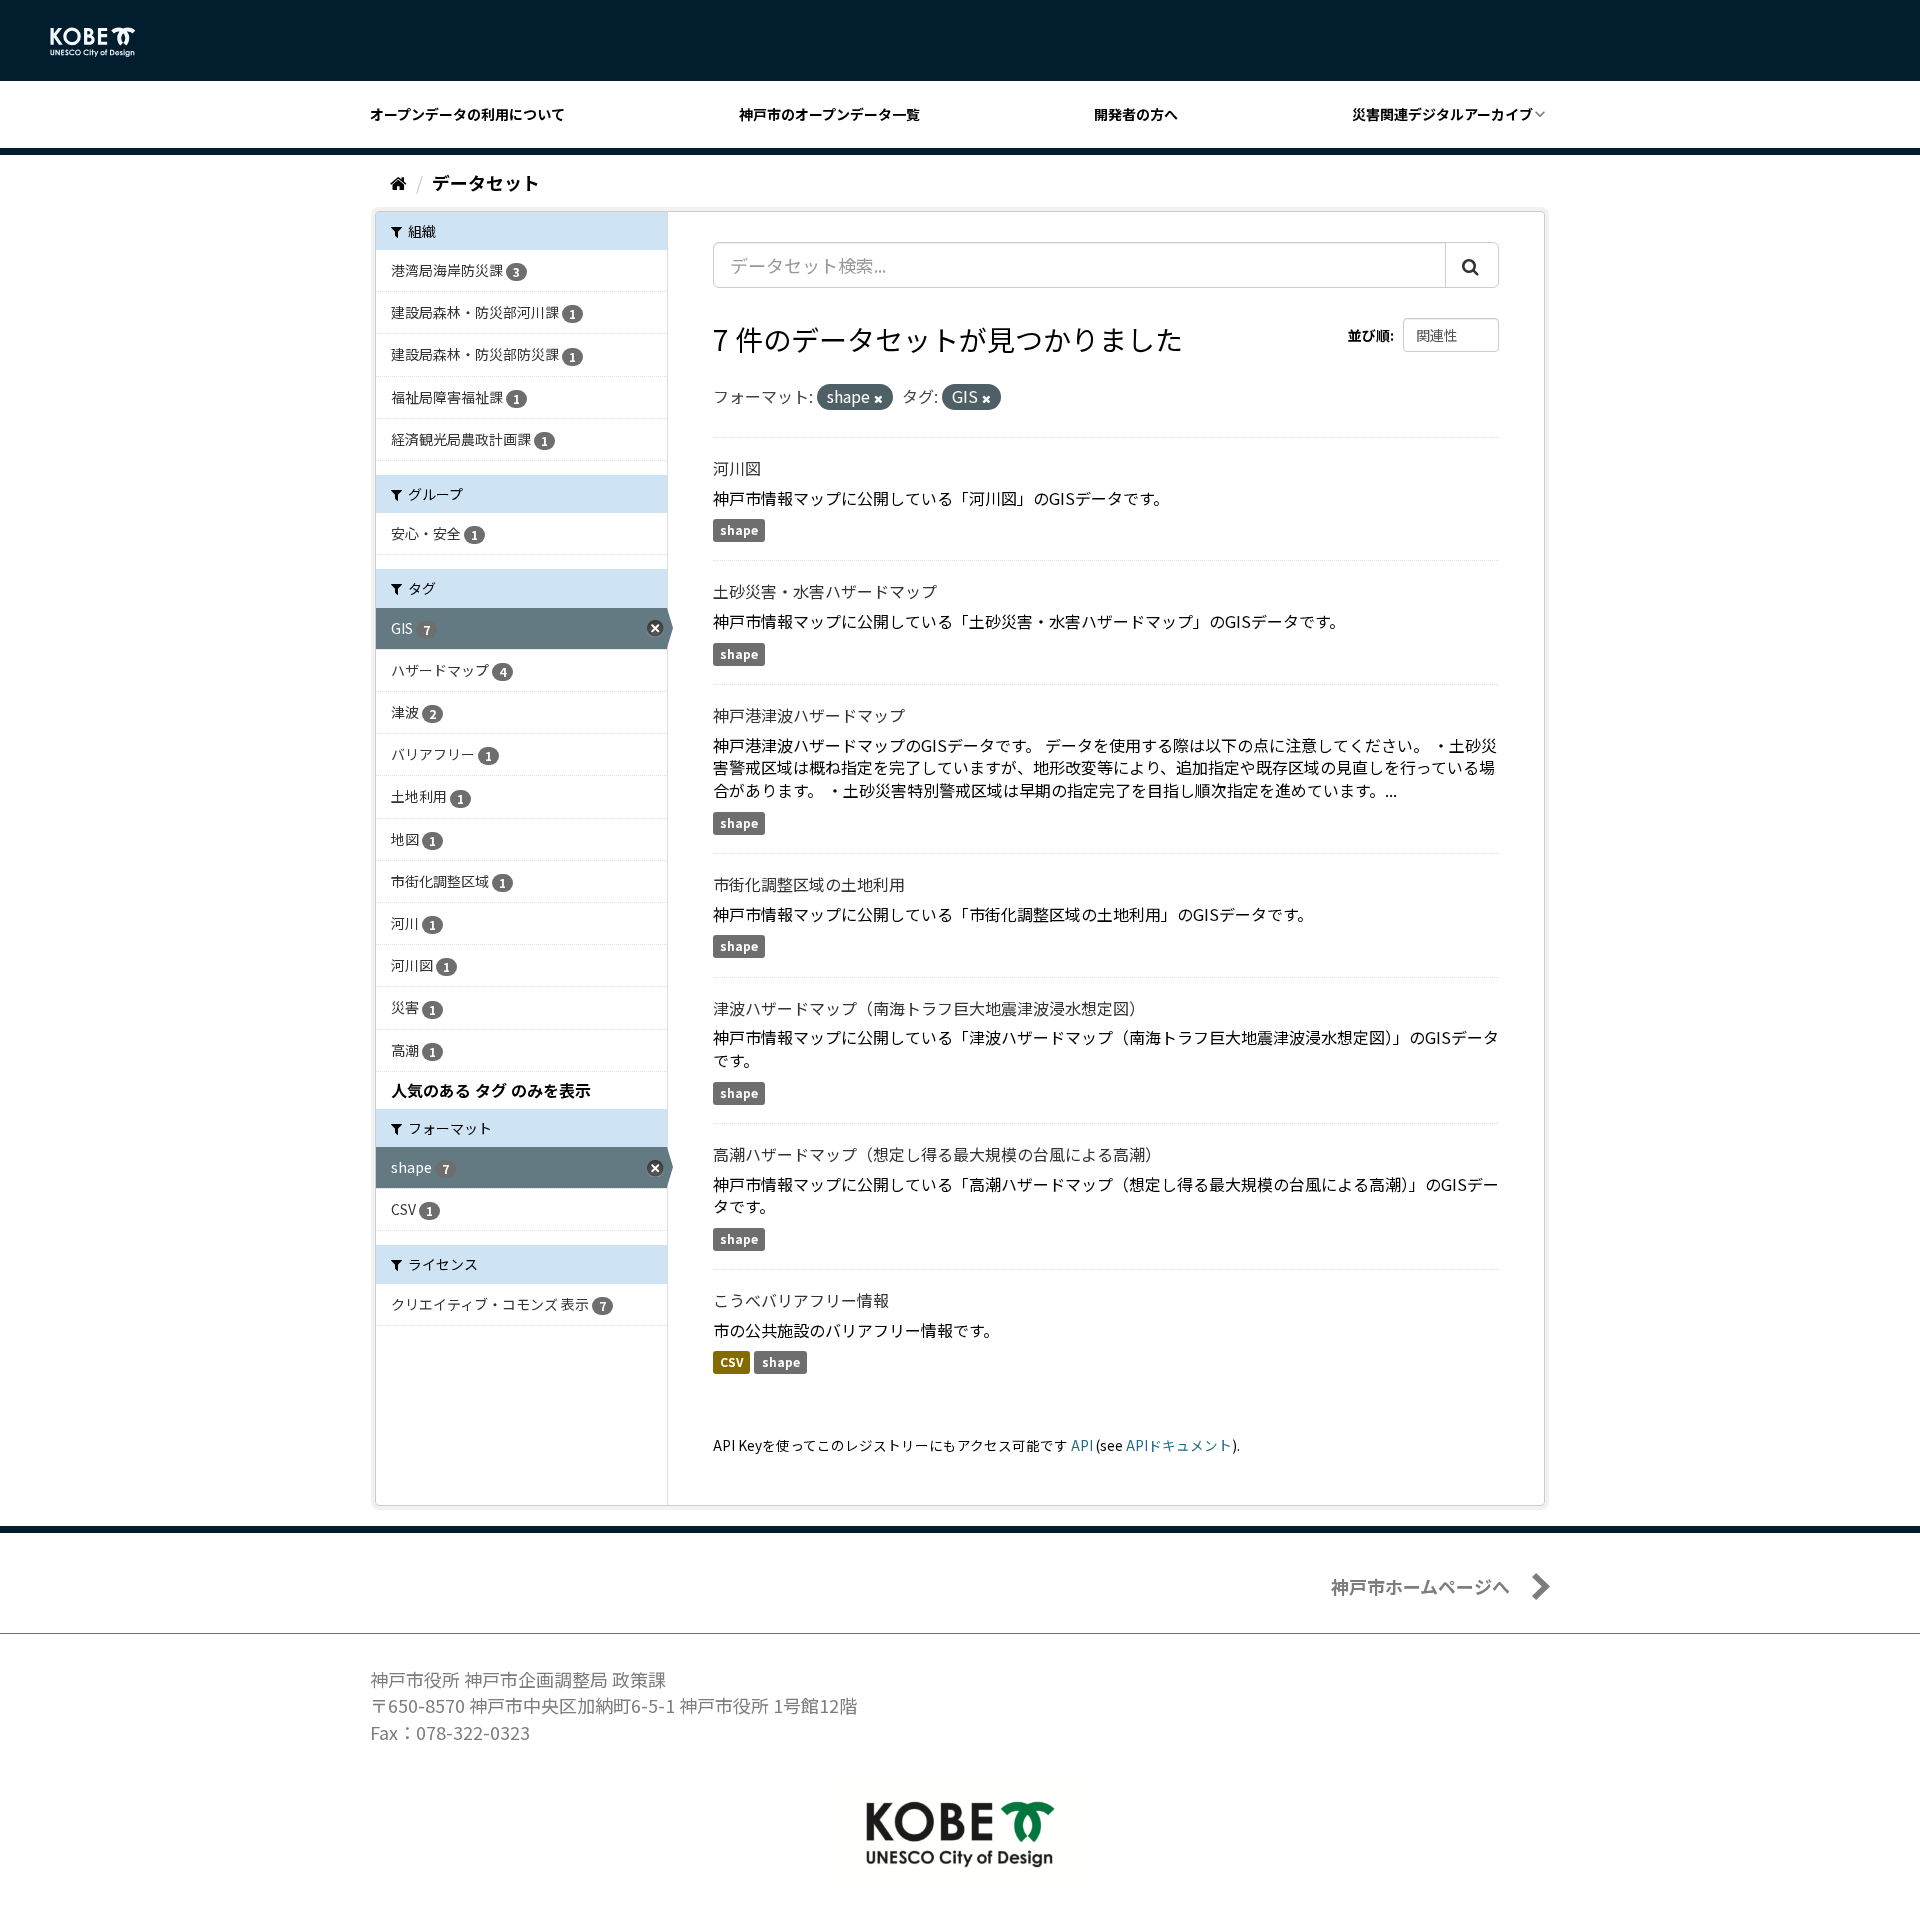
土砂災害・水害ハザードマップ (825, 591)
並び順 (1369, 335)
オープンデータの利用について (467, 114)
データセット (486, 182)
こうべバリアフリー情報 (801, 1300)
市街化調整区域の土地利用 (809, 884)
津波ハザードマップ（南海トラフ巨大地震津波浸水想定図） (929, 1008)
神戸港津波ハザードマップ (809, 715)
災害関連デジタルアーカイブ (1442, 114)
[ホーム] (398, 182)
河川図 (737, 468)
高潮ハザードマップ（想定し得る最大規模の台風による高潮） (937, 1154)
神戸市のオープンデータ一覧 (829, 114)
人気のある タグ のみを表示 (491, 1090)
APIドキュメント (1179, 1445)
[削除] (878, 398)
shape (739, 530)
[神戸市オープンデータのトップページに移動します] (103, 42)
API (1082, 1445)
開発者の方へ (1136, 114)
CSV (731, 1362)
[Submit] (1472, 265)
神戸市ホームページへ (1420, 1586)
